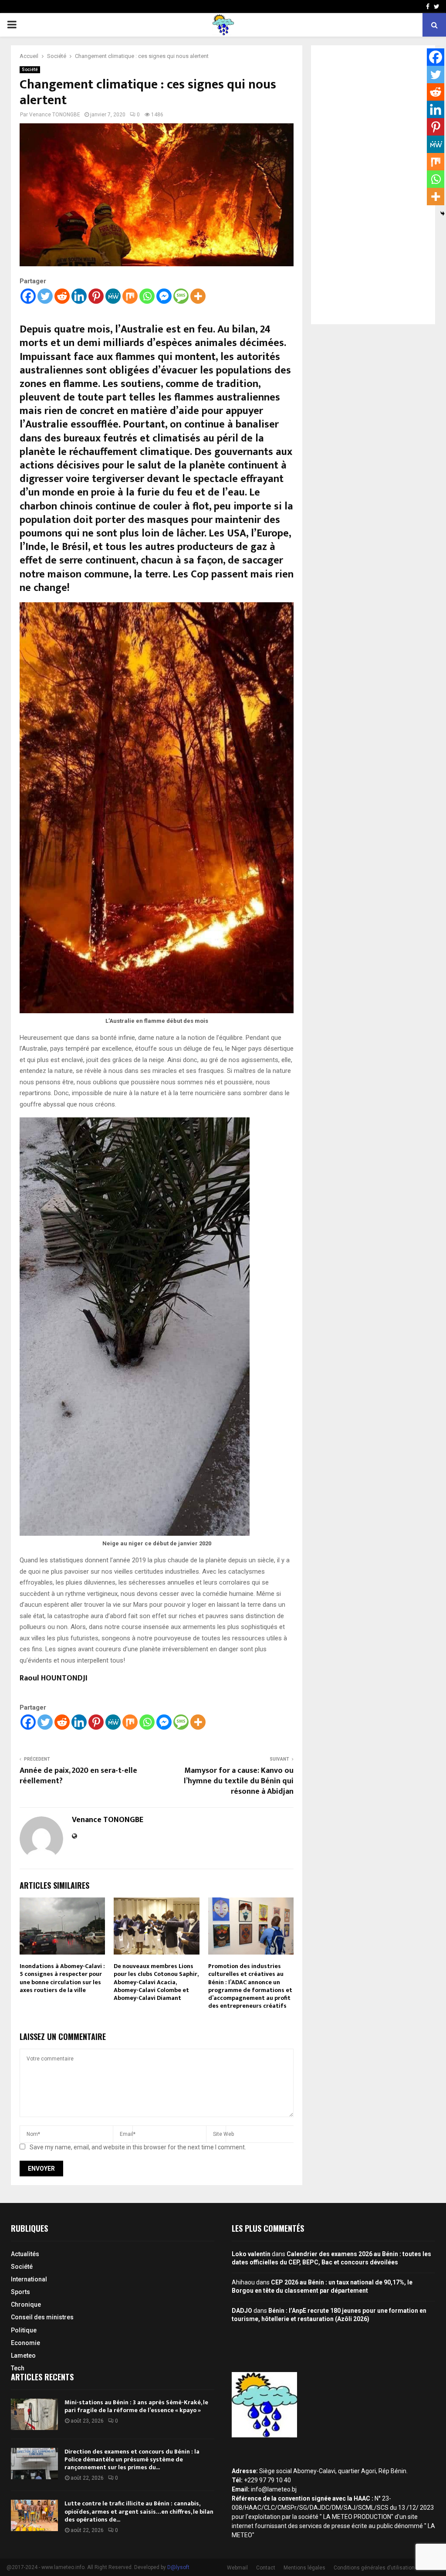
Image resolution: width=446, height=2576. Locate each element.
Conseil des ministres (42, 2317)
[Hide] (443, 214)
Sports (20, 2292)
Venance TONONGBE (55, 115)
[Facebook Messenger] (164, 296)
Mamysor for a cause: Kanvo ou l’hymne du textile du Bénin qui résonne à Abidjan (239, 1781)
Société (30, 70)
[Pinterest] (96, 296)
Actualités (25, 2254)
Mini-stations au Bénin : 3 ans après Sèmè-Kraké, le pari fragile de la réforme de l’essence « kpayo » (136, 2406)
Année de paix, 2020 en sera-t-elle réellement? (78, 1776)
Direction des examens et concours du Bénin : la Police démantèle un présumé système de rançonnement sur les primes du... (132, 2459)
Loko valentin (251, 2254)
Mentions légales (304, 2568)
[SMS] (181, 296)
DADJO (242, 2311)
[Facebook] (28, 296)
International (29, 2279)
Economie (25, 2343)
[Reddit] (62, 296)
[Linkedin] (79, 296)
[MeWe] (113, 296)
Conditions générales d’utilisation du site (383, 2568)
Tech (18, 2368)
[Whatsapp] (147, 296)
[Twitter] (45, 296)
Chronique (26, 2304)
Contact (266, 2568)
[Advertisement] (373, 185)
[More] (198, 296)
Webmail (237, 2568)
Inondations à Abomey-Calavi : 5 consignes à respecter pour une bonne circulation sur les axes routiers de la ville (62, 1978)
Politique (24, 2330)
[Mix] (130, 296)
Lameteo (23, 2355)
